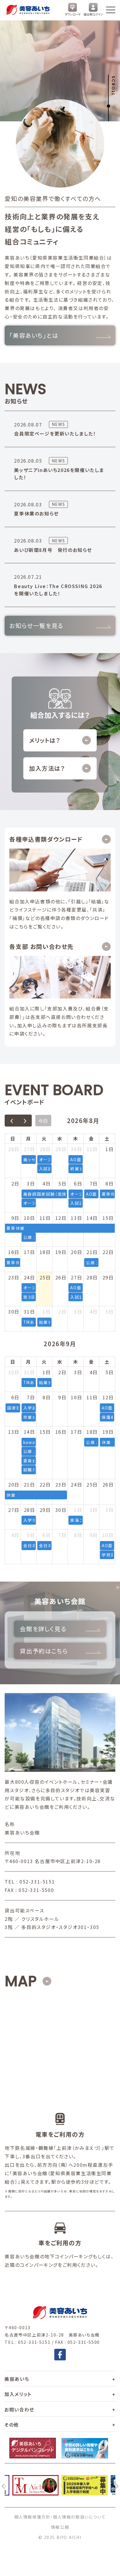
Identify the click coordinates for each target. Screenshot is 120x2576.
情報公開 (60, 2527)
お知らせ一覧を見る (36, 626)
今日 (43, 1121)
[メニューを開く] (111, 10)
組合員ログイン (93, 14)
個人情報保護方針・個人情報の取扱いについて (60, 2517)
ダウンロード (73, 14)
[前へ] (3, 2485)
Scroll (113, 86)
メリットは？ (45, 740)
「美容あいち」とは (34, 335)
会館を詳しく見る (43, 1629)
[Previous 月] (12, 1121)
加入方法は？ (47, 768)
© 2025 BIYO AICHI (60, 2537)
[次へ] (117, 2485)
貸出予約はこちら (44, 1651)
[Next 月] (25, 1121)
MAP (21, 1981)
